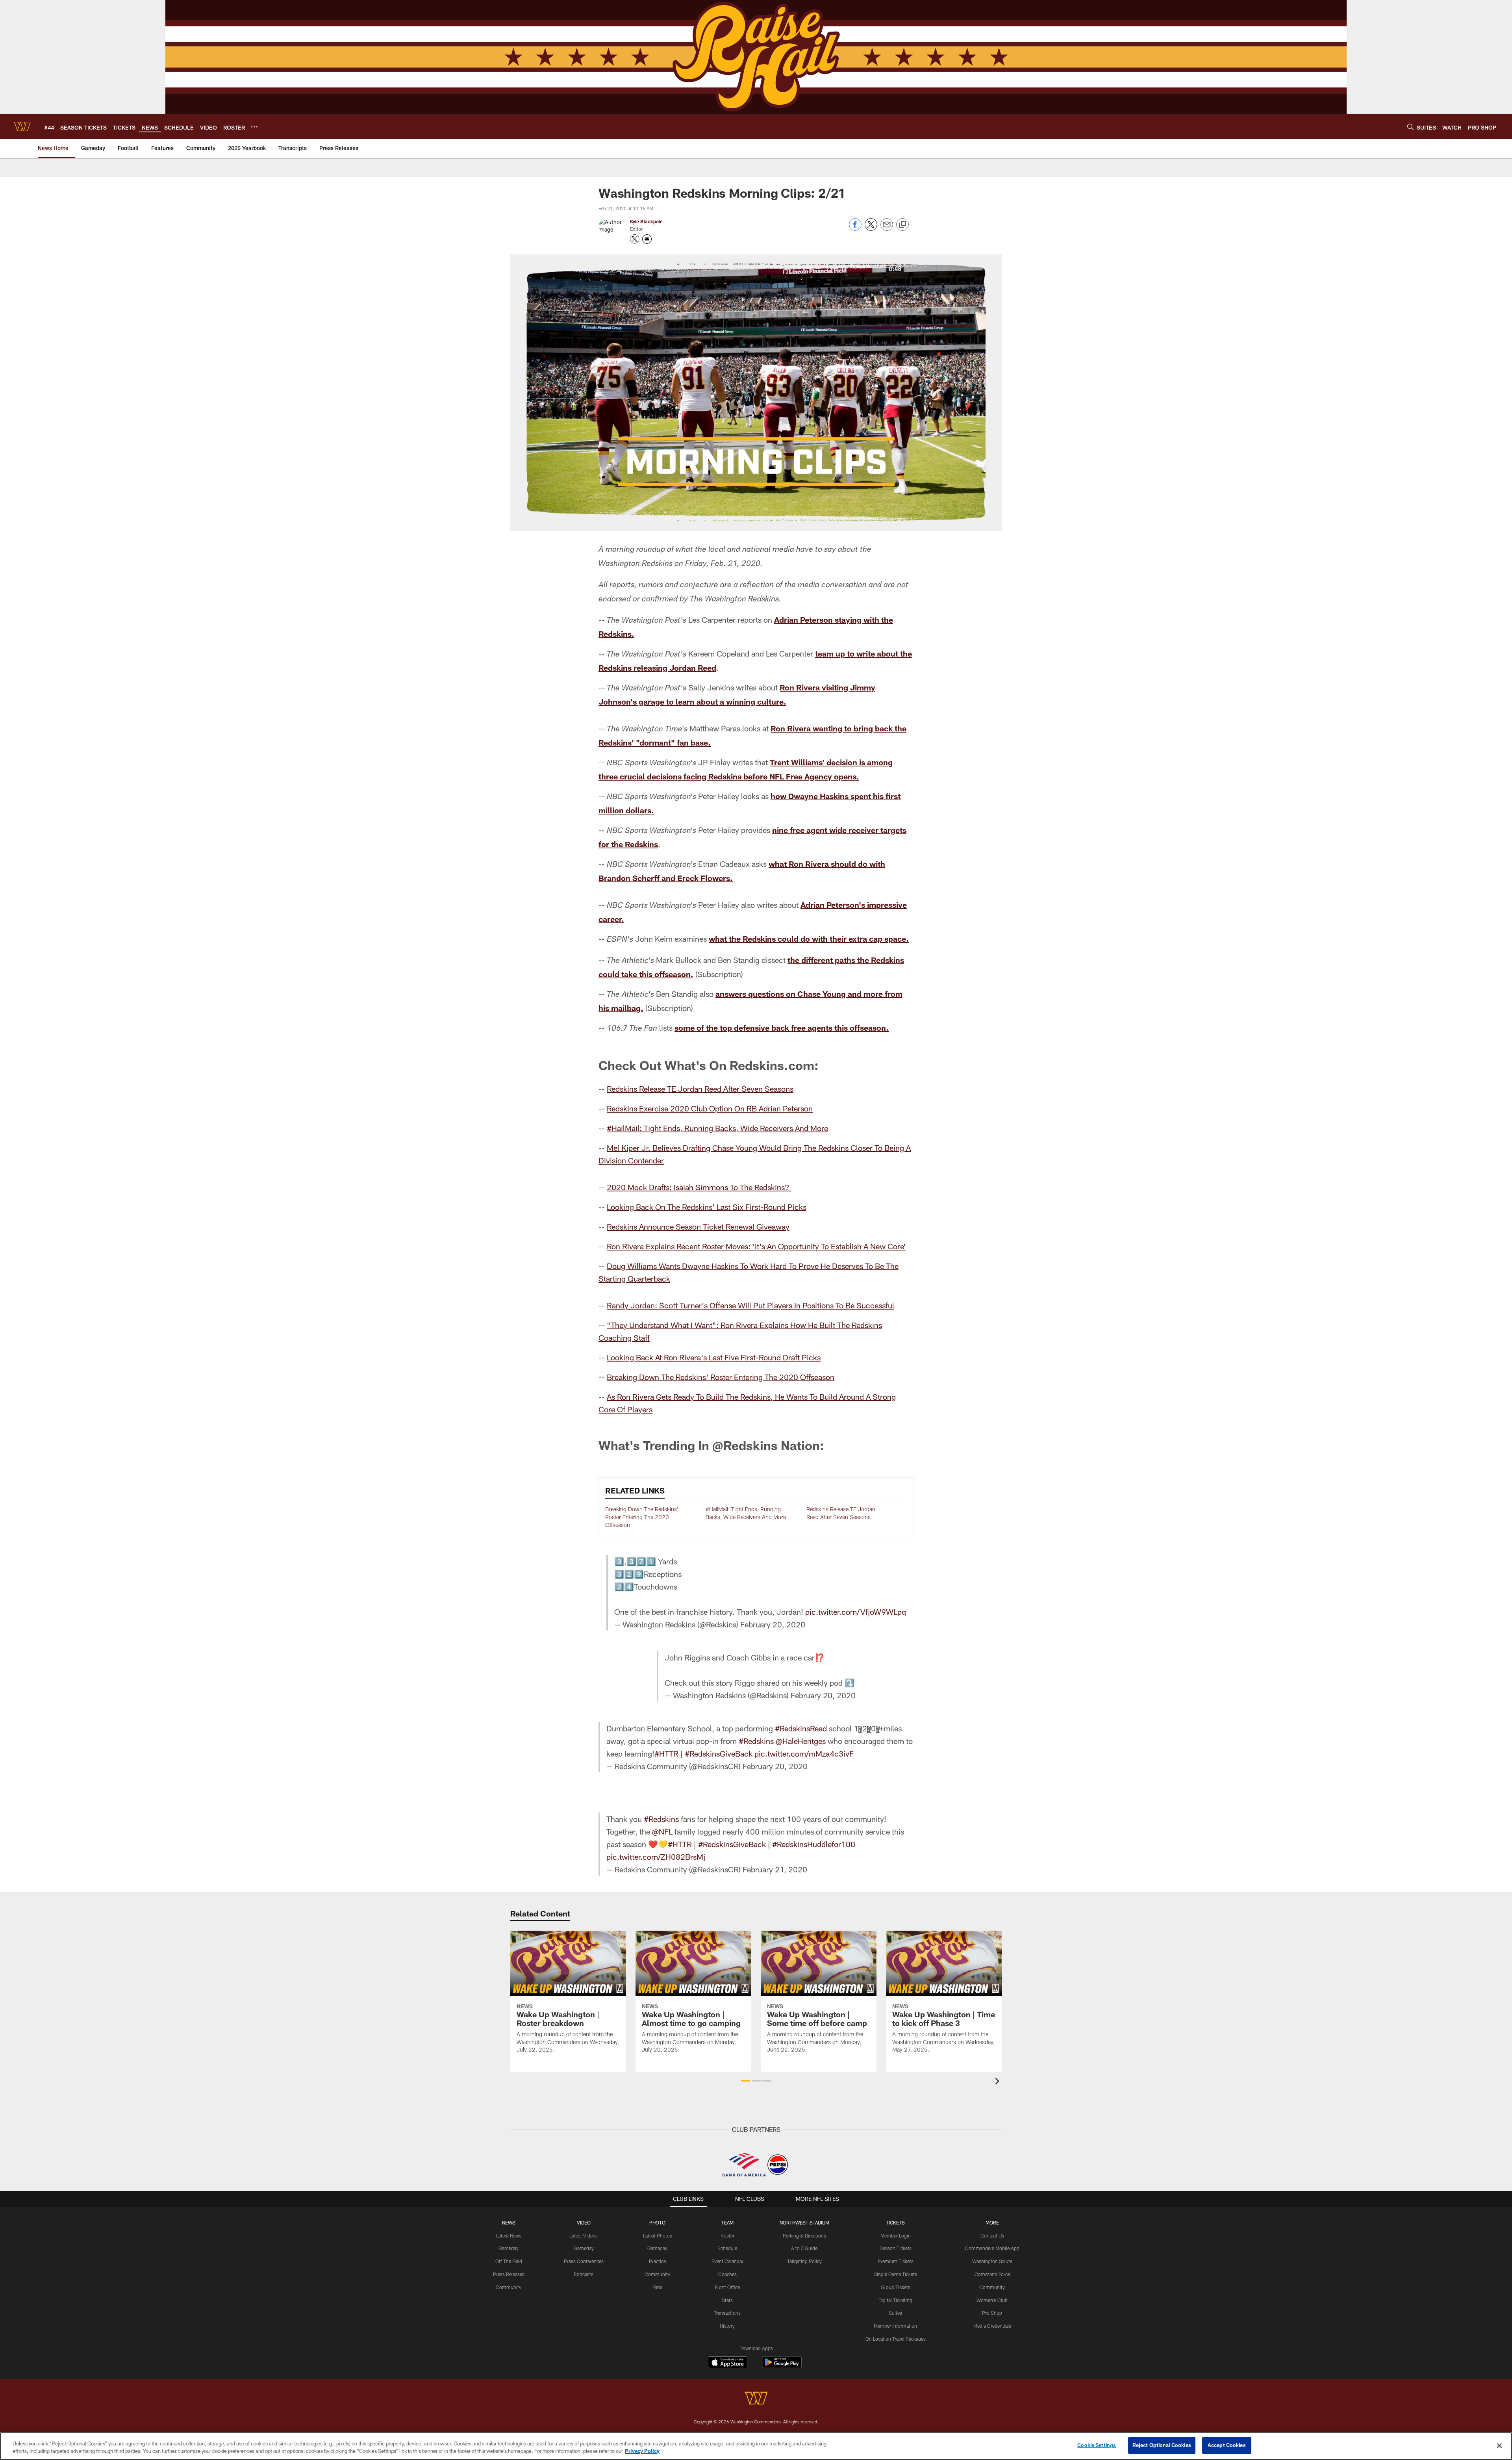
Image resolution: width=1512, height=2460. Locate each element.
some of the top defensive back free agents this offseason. (782, 1028)
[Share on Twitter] (871, 229)
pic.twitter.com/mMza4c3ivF (804, 1753)
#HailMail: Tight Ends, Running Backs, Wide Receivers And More (717, 1128)
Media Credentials (992, 2326)
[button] (746, 2081)
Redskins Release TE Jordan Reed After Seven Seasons (700, 1089)
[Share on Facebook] (855, 229)
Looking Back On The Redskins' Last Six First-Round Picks (707, 1207)
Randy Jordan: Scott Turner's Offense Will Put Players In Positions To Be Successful (750, 1305)
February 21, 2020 (775, 1869)
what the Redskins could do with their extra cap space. (809, 939)
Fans (657, 2287)
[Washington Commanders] (756, 2399)
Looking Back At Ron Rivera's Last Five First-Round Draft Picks (714, 1357)
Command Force (992, 2274)
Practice (657, 2261)
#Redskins (756, 1741)
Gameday (509, 2248)
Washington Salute (992, 2261)
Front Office (727, 2287)
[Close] (1499, 2445)
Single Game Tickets (895, 2274)
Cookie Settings (1097, 2445)
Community (509, 2287)
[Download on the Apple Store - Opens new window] (728, 2363)
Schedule (727, 2248)
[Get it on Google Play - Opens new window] (782, 2366)
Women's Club (992, 2300)
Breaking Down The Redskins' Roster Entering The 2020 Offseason (721, 1377)
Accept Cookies (1227, 2445)
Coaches (727, 2274)
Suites (895, 2313)
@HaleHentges (801, 1741)
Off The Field (509, 2261)
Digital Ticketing (895, 2300)
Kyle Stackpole (646, 221)
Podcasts (584, 2274)
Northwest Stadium (804, 2223)
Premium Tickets (896, 2261)
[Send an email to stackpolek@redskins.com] (647, 239)
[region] (756, 2446)
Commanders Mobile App (992, 2248)
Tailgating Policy (804, 2261)
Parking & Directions (804, 2236)
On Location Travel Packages (896, 2339)
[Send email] (887, 229)
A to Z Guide (804, 2248)
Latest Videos (584, 2236)
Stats (727, 2300)
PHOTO (657, 2223)
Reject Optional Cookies (1162, 2445)
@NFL (662, 1831)
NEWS (509, 2223)
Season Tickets (896, 2248)
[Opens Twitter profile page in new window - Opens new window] (635, 239)
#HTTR (666, 1753)
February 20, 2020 (773, 1624)
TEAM (727, 2223)
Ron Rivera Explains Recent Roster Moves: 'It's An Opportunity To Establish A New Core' (756, 1246)
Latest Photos (658, 2236)
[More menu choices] (254, 127)
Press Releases (509, 2274)
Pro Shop (992, 2313)
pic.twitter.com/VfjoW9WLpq (856, 1612)
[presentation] (999, 2082)
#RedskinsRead (801, 1728)
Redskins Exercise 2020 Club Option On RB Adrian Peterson (710, 1108)
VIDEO (584, 2223)
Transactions (727, 2313)
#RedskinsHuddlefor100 (814, 1844)
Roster (727, 2236)
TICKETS (895, 2223)
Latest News (509, 2236)
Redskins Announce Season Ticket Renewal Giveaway (698, 1226)
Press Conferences (584, 2261)
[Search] (1410, 127)
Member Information (895, 2326)
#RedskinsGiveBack (719, 1753)
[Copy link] (902, 225)
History (727, 2326)
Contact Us (992, 2236)
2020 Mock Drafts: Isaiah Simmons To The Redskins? (699, 1187)
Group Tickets (896, 2287)
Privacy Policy (642, 2451)
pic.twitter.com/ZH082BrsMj (656, 1857)
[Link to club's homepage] (22, 126)
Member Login (896, 2236)
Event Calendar (727, 2261)
